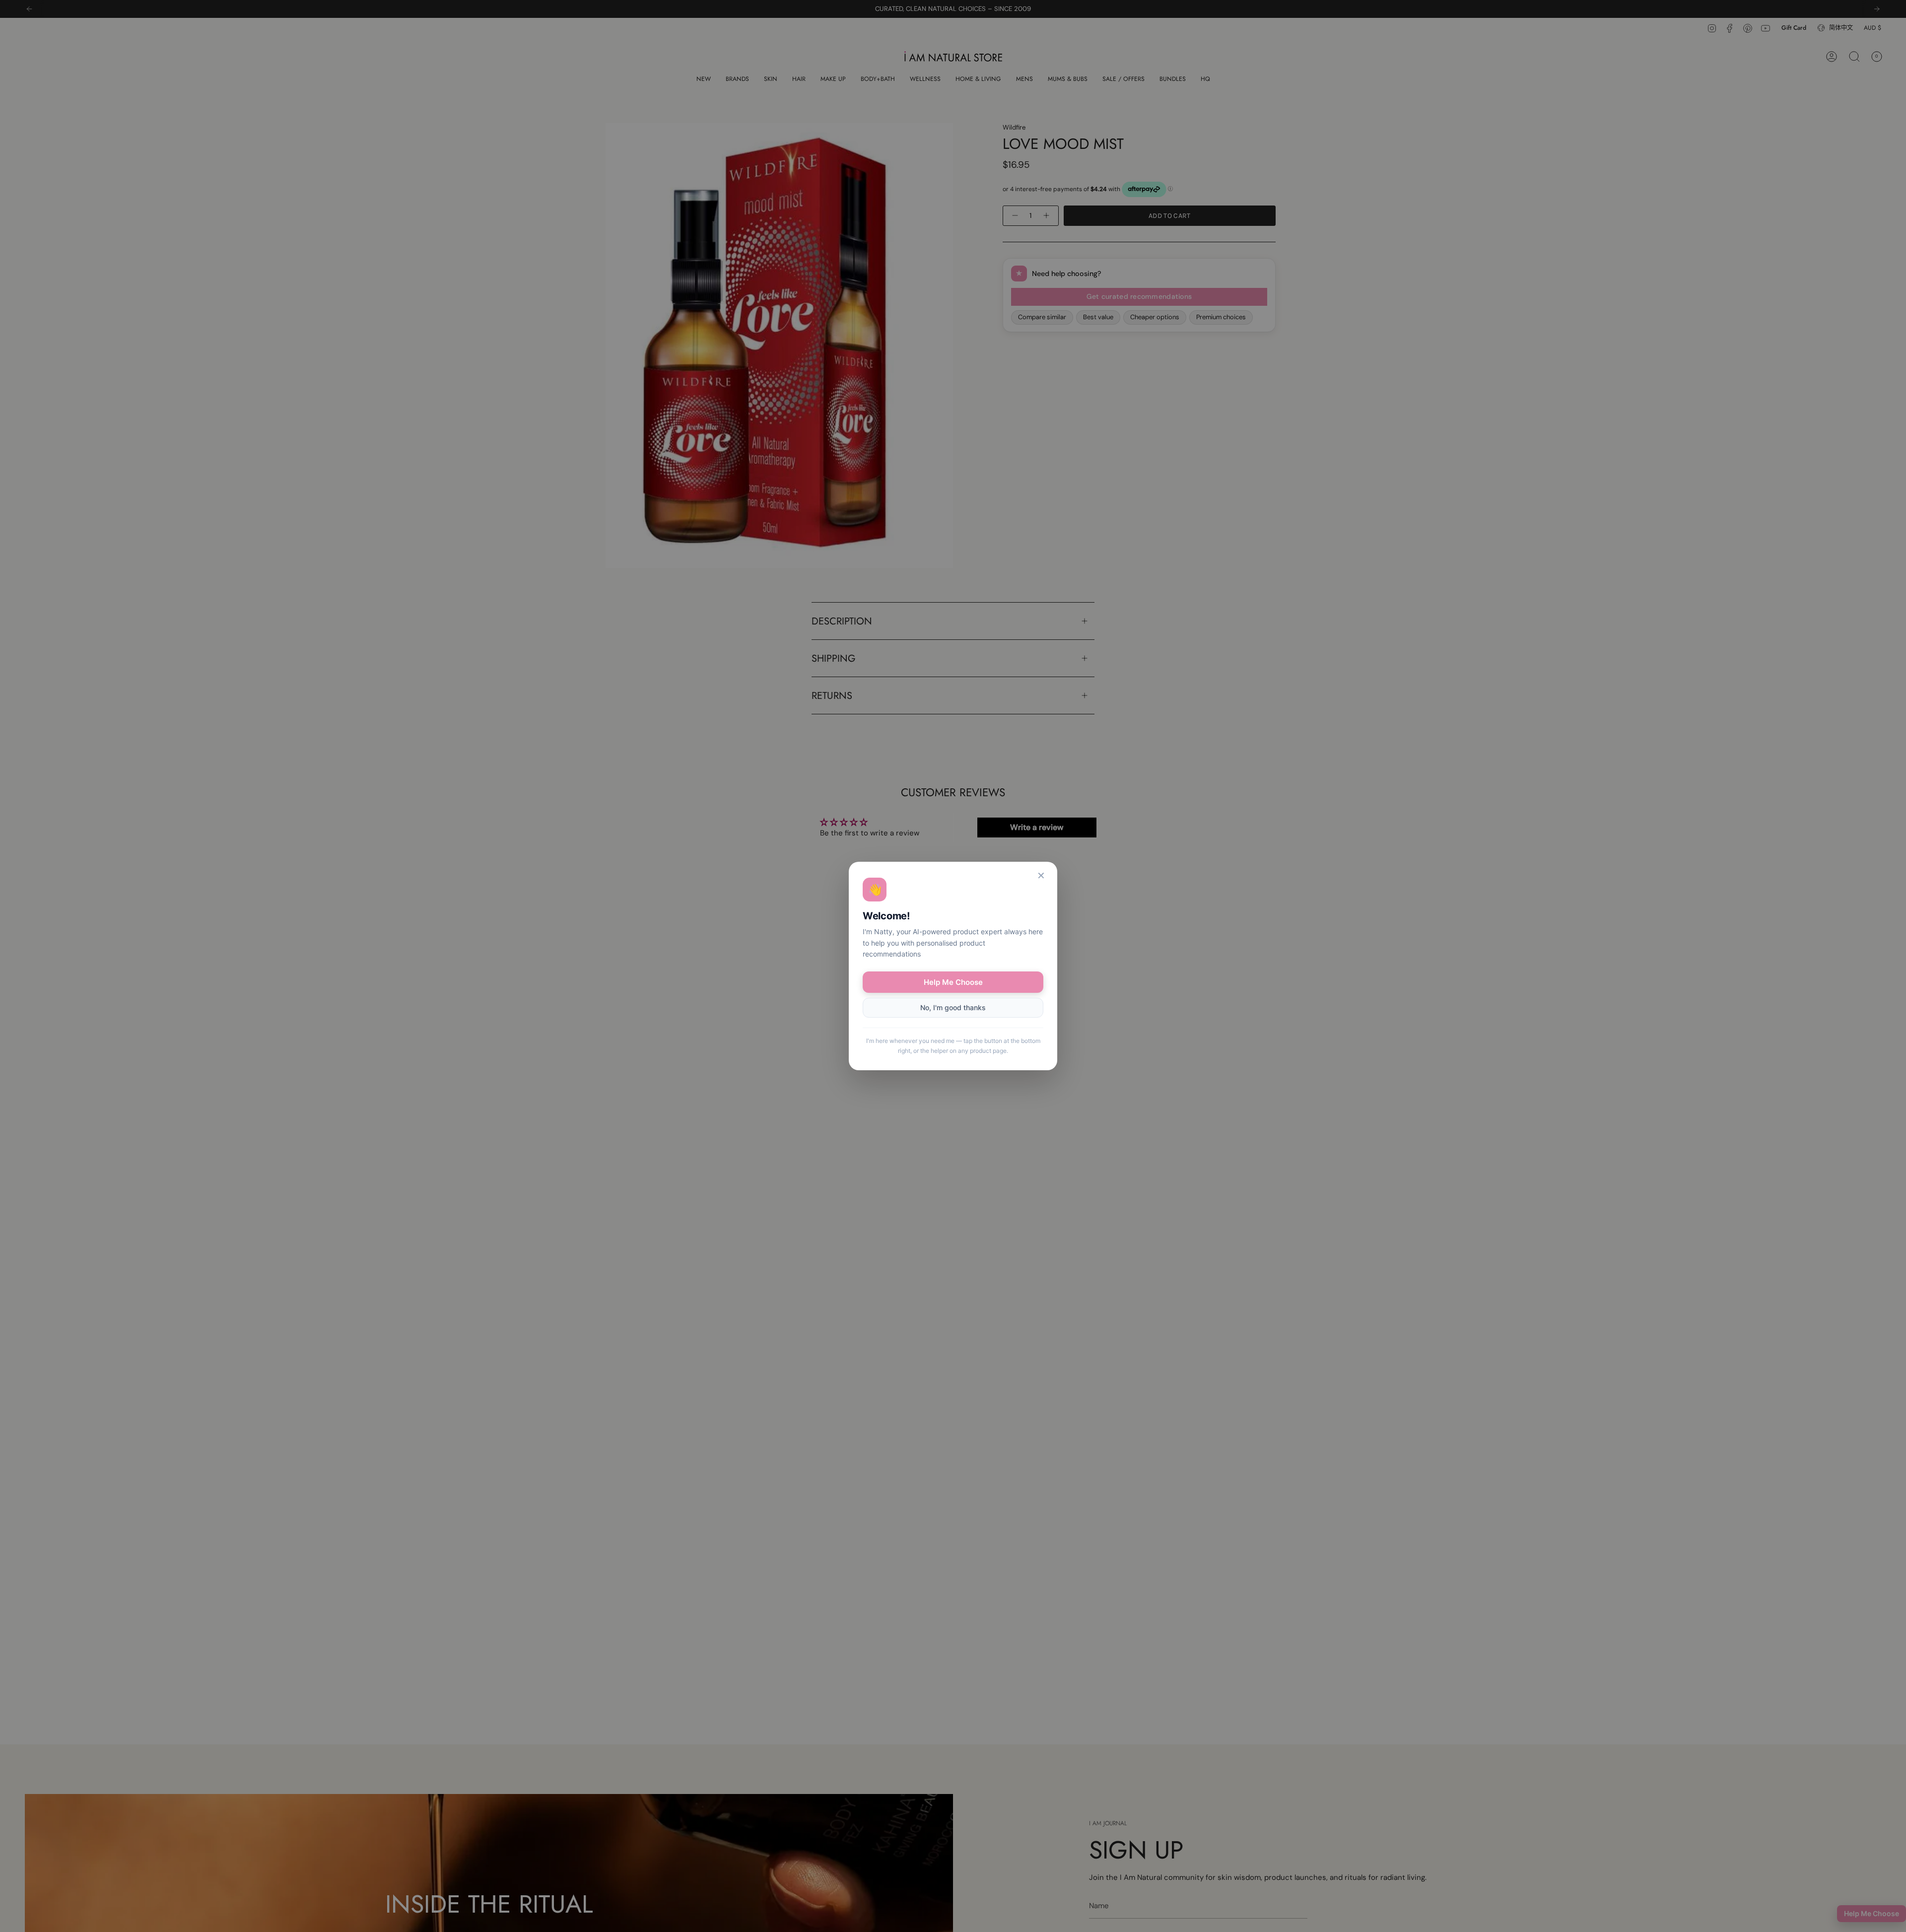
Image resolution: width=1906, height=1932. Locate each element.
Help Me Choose (953, 982)
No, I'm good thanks (953, 1007)
